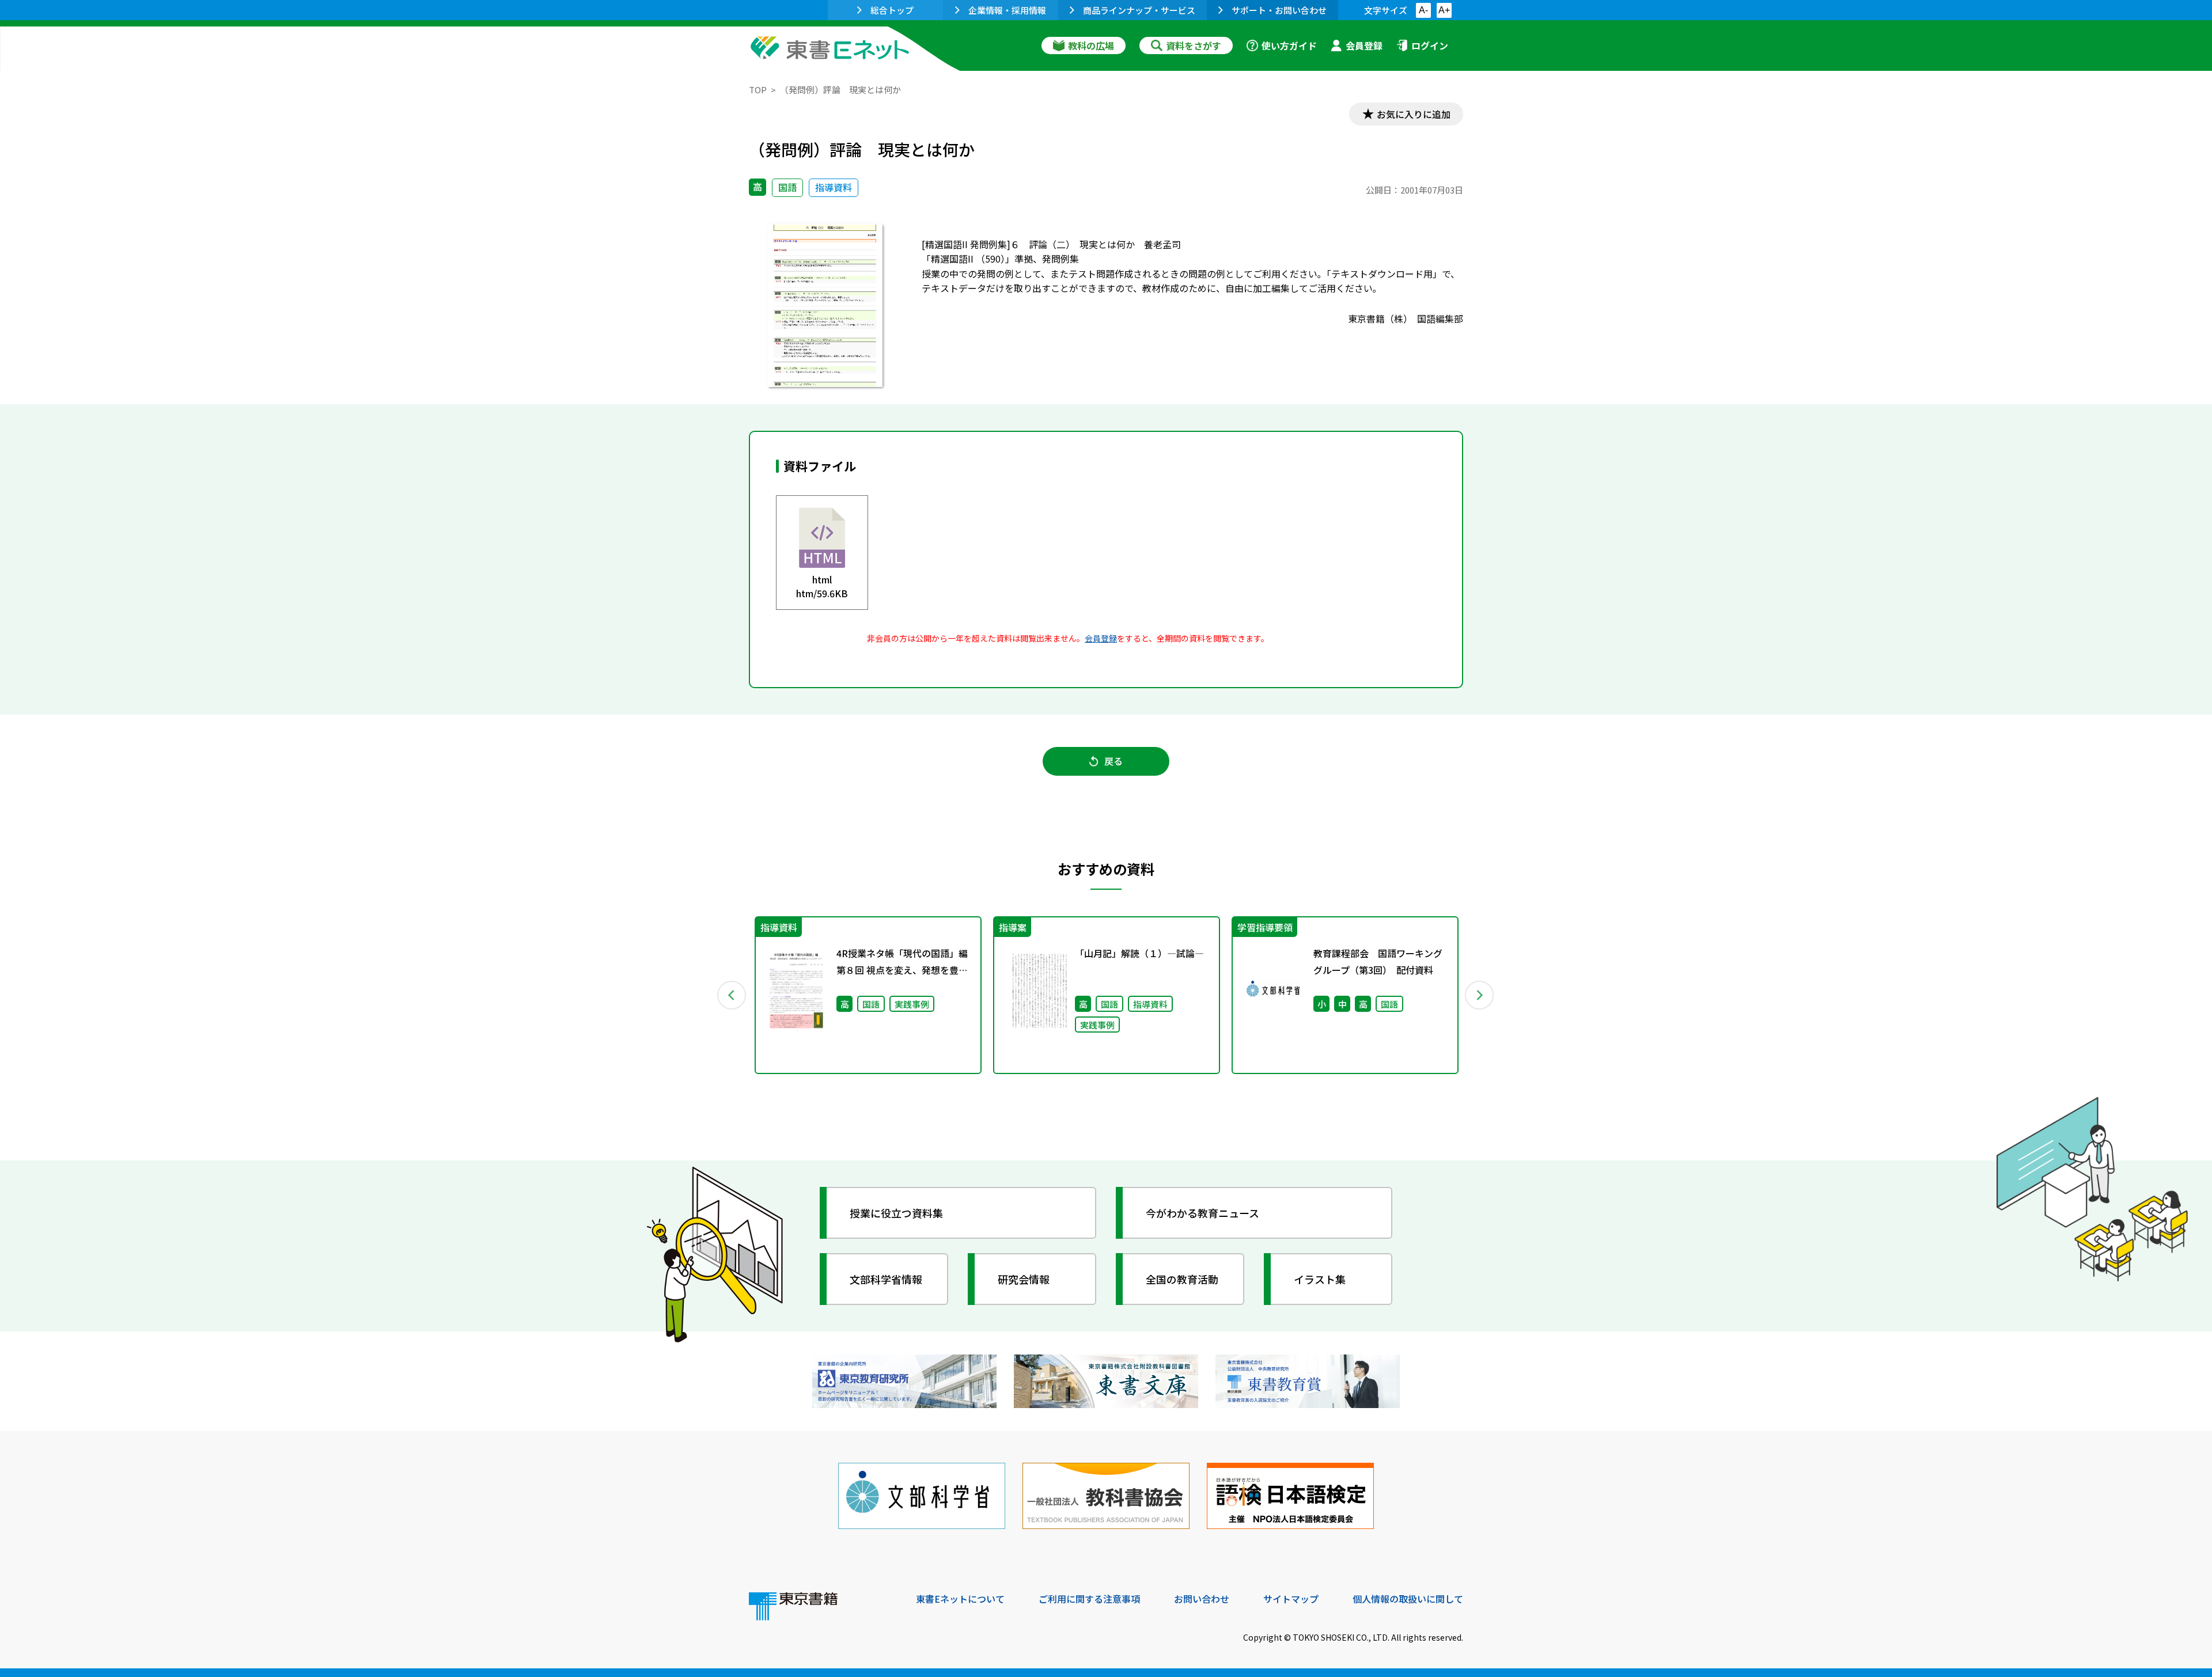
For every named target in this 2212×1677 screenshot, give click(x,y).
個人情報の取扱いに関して (1408, 1599)
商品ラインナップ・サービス (1139, 10)
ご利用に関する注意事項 (1089, 1599)
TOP (758, 90)
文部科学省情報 (886, 1279)
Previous (732, 995)
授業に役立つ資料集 (896, 1213)
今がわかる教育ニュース (1202, 1213)
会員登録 (1364, 45)
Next (1480, 995)
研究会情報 (1024, 1279)
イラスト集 (1320, 1279)
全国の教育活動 (1182, 1279)
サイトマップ (1291, 1599)
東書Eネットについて (960, 1599)
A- (1423, 10)
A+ (1444, 10)
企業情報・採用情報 (1007, 10)
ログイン (1430, 45)
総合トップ (892, 10)
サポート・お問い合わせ (1279, 10)
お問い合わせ (1202, 1599)
